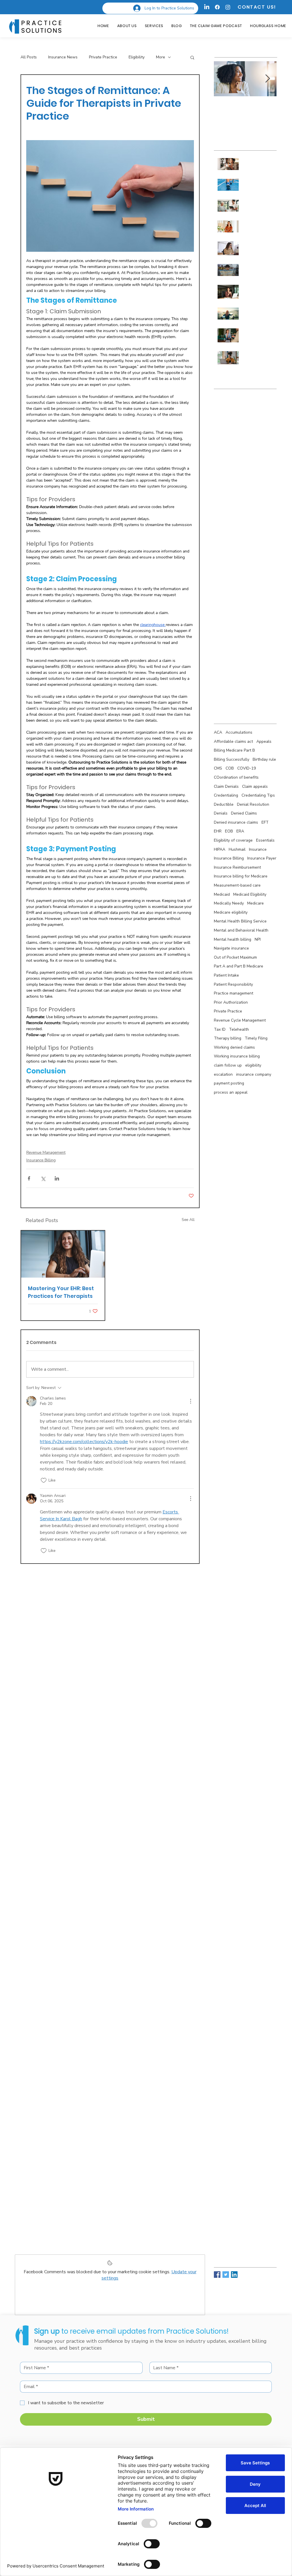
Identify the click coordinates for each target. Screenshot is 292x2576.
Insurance (258, 849)
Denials (221, 813)
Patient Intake (226, 975)
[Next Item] (267, 79)
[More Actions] (190, 1401)
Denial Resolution (253, 804)
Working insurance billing (237, 1056)
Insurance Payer (262, 858)
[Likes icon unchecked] (44, 1480)
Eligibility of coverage (233, 840)
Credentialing (226, 795)
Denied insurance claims (236, 822)
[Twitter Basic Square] (226, 2275)
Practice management (234, 993)
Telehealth (239, 1029)
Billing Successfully (232, 759)
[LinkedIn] (207, 7)
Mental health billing (233, 939)
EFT (265, 822)
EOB (229, 831)
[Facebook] (217, 7)
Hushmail (237, 849)
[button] (192, 57)
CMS (218, 768)
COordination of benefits (236, 777)
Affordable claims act (233, 741)
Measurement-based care (237, 885)
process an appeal (231, 1092)
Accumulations (239, 732)
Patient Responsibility (233, 984)
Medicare (255, 903)
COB (230, 768)
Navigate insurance (231, 948)
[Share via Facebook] (29, 1178)
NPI (258, 939)
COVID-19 (247, 768)
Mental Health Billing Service (240, 921)
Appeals (264, 741)
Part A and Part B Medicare (239, 966)
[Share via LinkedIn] (57, 1178)
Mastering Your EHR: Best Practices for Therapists (61, 1292)
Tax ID (220, 1029)
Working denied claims (234, 1047)
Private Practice (103, 57)
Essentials (265, 840)
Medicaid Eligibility (250, 894)
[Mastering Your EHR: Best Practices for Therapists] (63, 1254)
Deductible (224, 804)
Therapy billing (228, 1038)
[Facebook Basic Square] (217, 2275)
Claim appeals (255, 786)
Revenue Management (46, 1152)
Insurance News (63, 57)
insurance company (254, 1074)
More (161, 57)
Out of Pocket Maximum (235, 957)
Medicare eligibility (231, 912)
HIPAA (220, 849)
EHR (218, 831)
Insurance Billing (41, 1160)
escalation (223, 1074)
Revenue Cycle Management (240, 1020)
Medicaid (222, 894)
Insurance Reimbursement (237, 867)
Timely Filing (256, 1038)
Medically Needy (229, 903)
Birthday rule (264, 759)
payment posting (229, 1083)
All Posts (29, 57)
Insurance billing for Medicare (241, 876)
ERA (240, 831)
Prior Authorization (231, 1002)
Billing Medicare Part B (234, 750)
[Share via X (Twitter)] (43, 1178)
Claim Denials (226, 786)
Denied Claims (244, 813)
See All (188, 1220)
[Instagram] (228, 7)
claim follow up (228, 1065)
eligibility (253, 1065)
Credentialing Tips (258, 795)
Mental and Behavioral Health (241, 930)
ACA (218, 732)
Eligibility (137, 57)
